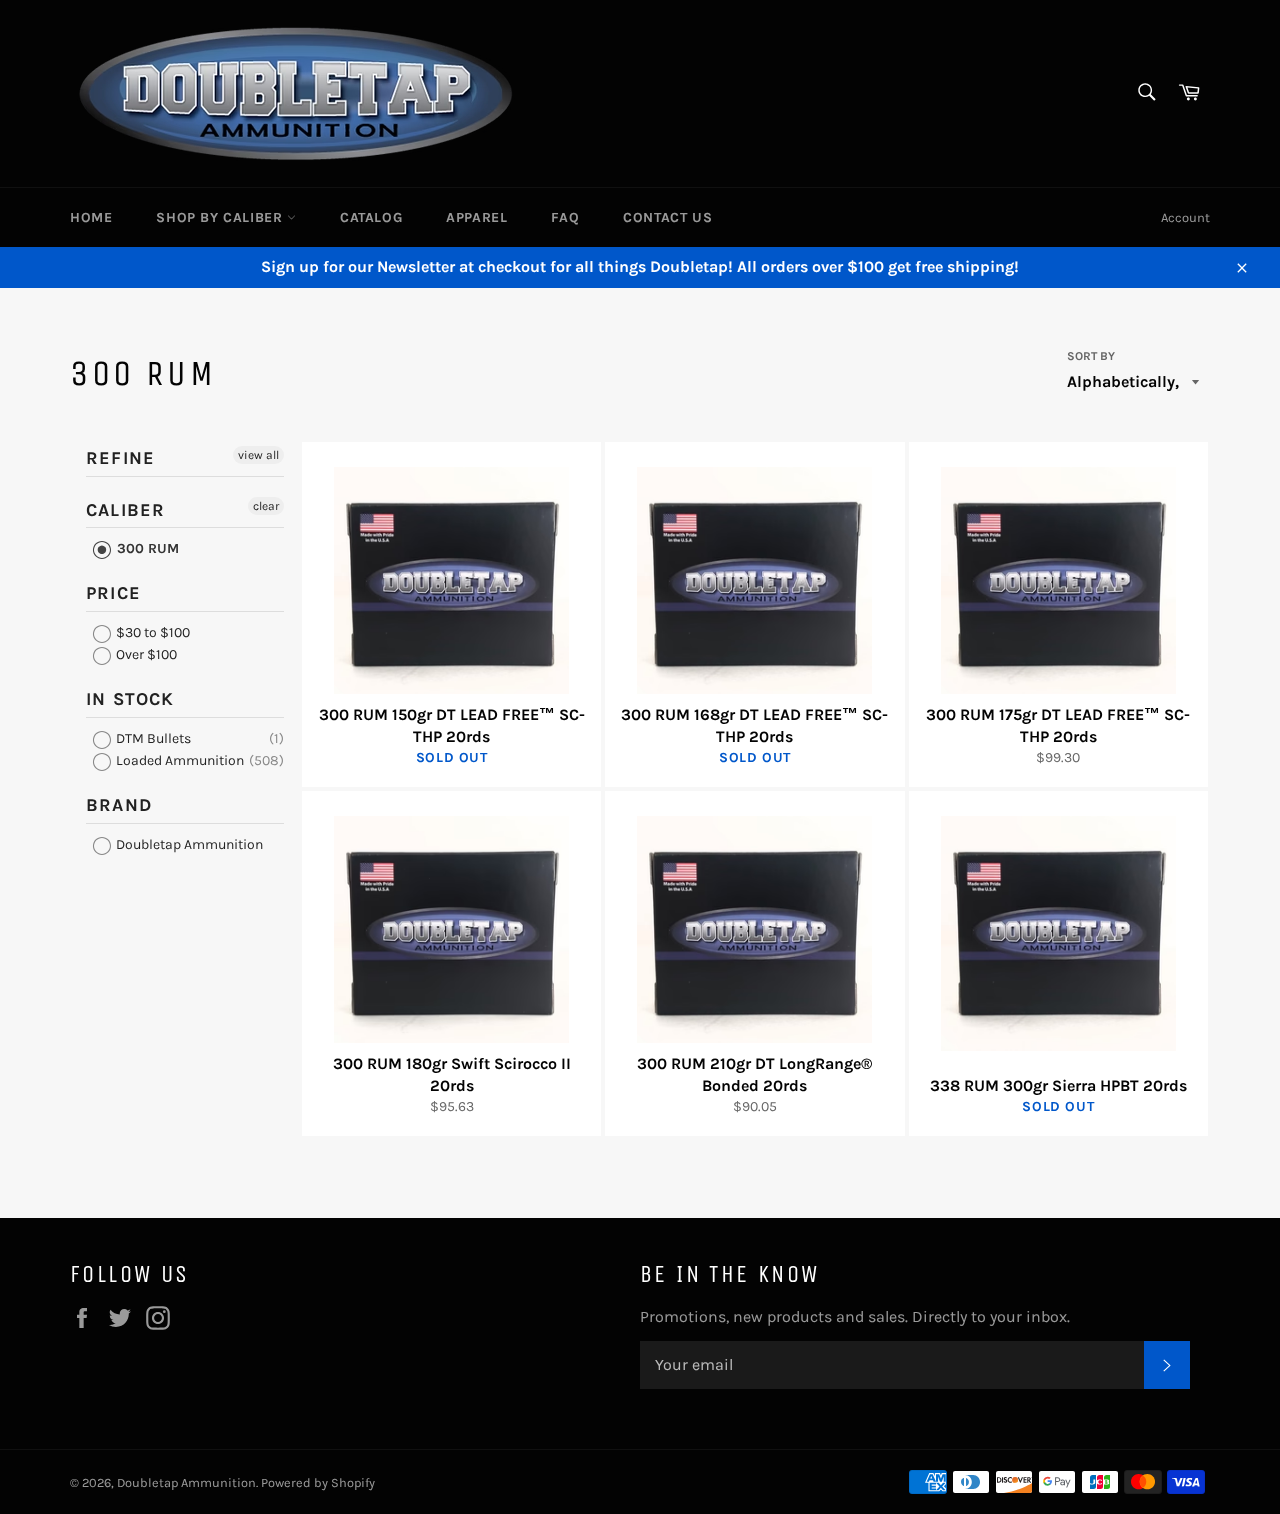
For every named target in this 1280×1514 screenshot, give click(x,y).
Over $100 (145, 654)
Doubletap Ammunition (188, 844)
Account (1185, 217)
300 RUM (146, 548)
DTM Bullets (152, 738)
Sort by (1091, 356)
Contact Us (667, 217)
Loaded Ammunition (178, 760)
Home (91, 217)
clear (266, 506)
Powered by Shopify (318, 1482)
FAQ (565, 217)
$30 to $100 (151, 632)
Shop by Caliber (221, 217)
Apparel (476, 217)
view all (258, 455)
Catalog (371, 217)
